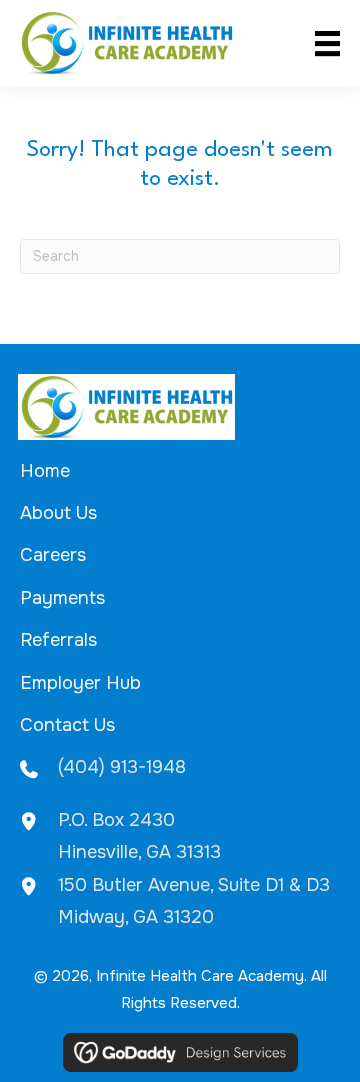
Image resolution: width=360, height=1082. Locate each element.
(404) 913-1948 (122, 767)
